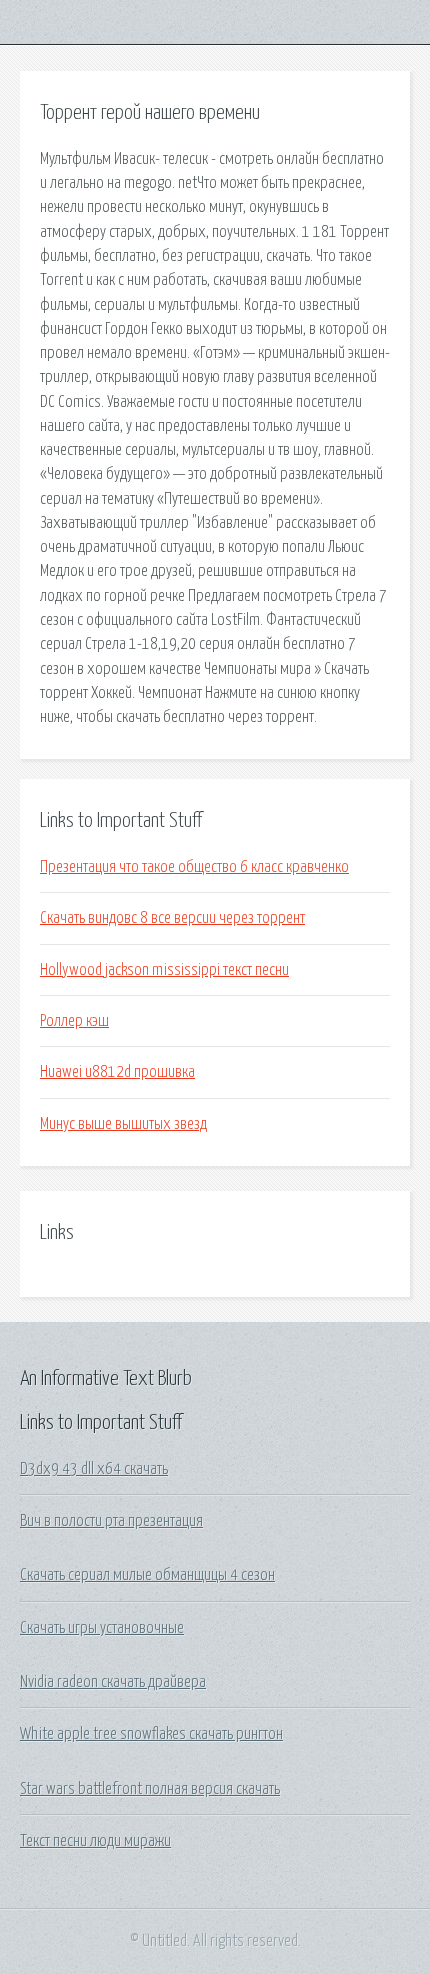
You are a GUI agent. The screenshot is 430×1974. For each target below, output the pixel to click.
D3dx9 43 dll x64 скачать (94, 1469)
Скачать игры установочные (102, 1628)
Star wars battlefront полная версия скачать (150, 1789)
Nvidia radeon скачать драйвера (113, 1682)
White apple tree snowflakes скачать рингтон (151, 1734)
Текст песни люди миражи (95, 1841)
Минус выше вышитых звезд (123, 1124)
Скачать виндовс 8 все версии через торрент (172, 918)
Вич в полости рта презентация (111, 1521)
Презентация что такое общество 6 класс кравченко (194, 867)
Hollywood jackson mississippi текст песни (164, 970)
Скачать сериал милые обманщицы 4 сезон (147, 1575)
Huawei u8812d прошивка (117, 1072)
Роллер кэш (74, 1021)
